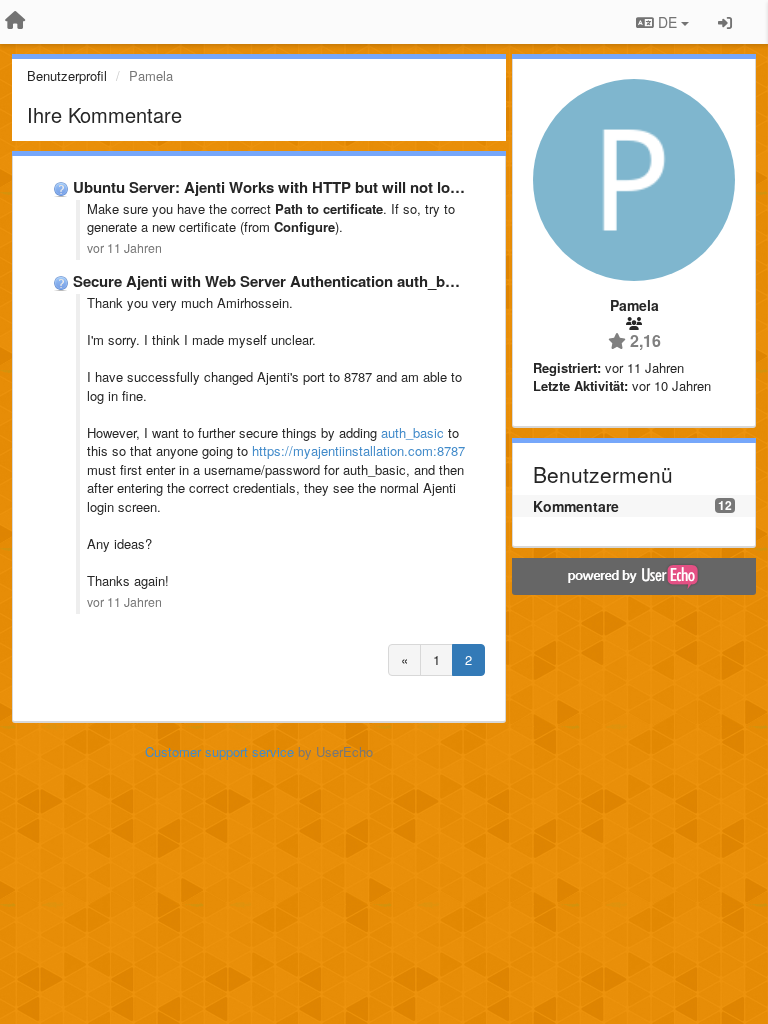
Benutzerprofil (67, 75)
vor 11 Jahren (124, 248)
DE (667, 22)
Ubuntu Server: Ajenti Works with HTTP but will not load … (279, 187)
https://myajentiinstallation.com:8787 (358, 450)
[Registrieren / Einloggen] (725, 22)
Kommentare (576, 506)
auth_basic (412, 432)
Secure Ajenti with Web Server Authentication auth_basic (273, 281)
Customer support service (219, 751)
